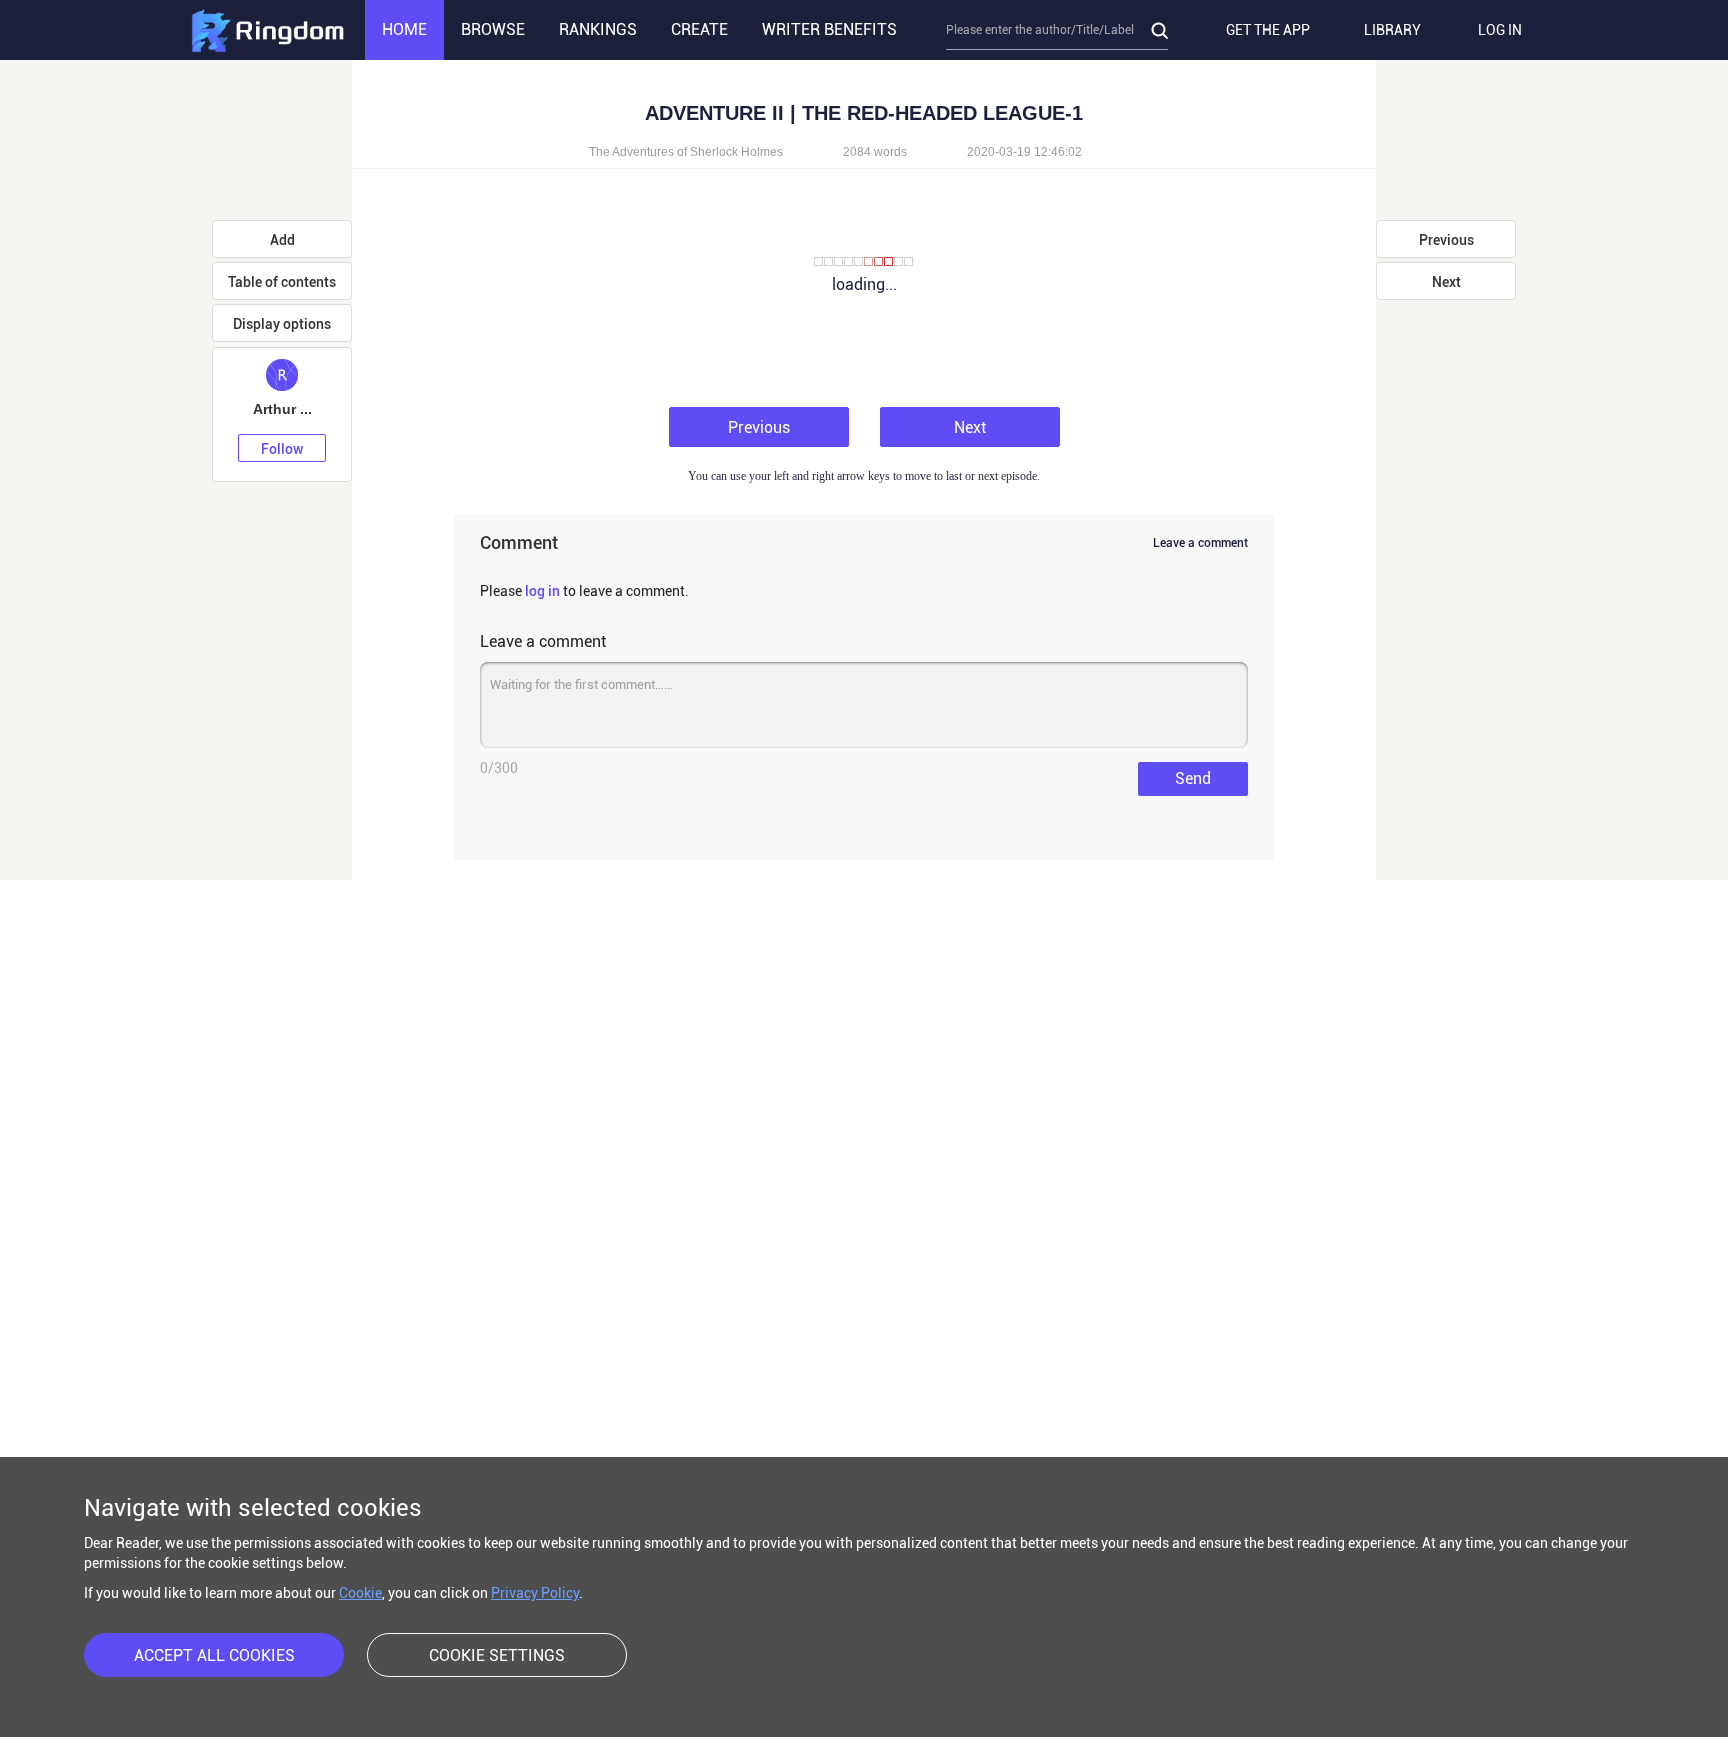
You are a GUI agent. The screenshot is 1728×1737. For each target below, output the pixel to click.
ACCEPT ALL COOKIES (214, 1655)
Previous (759, 427)
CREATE (699, 29)
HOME (404, 29)
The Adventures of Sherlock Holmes (687, 152)
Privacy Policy (535, 1593)
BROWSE (493, 29)
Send (1193, 778)
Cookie (360, 1593)
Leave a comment (1200, 543)
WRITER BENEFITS (829, 29)
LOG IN (1500, 30)
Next (970, 427)
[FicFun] (267, 30)
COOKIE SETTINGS (497, 1655)
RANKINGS (598, 29)
